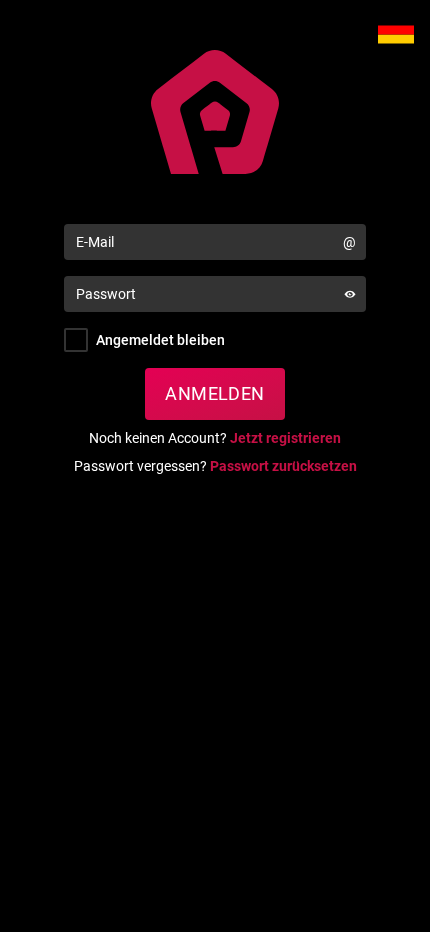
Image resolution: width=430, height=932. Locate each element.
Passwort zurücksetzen (283, 466)
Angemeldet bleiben (160, 340)
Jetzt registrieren (285, 438)
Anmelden (215, 393)
